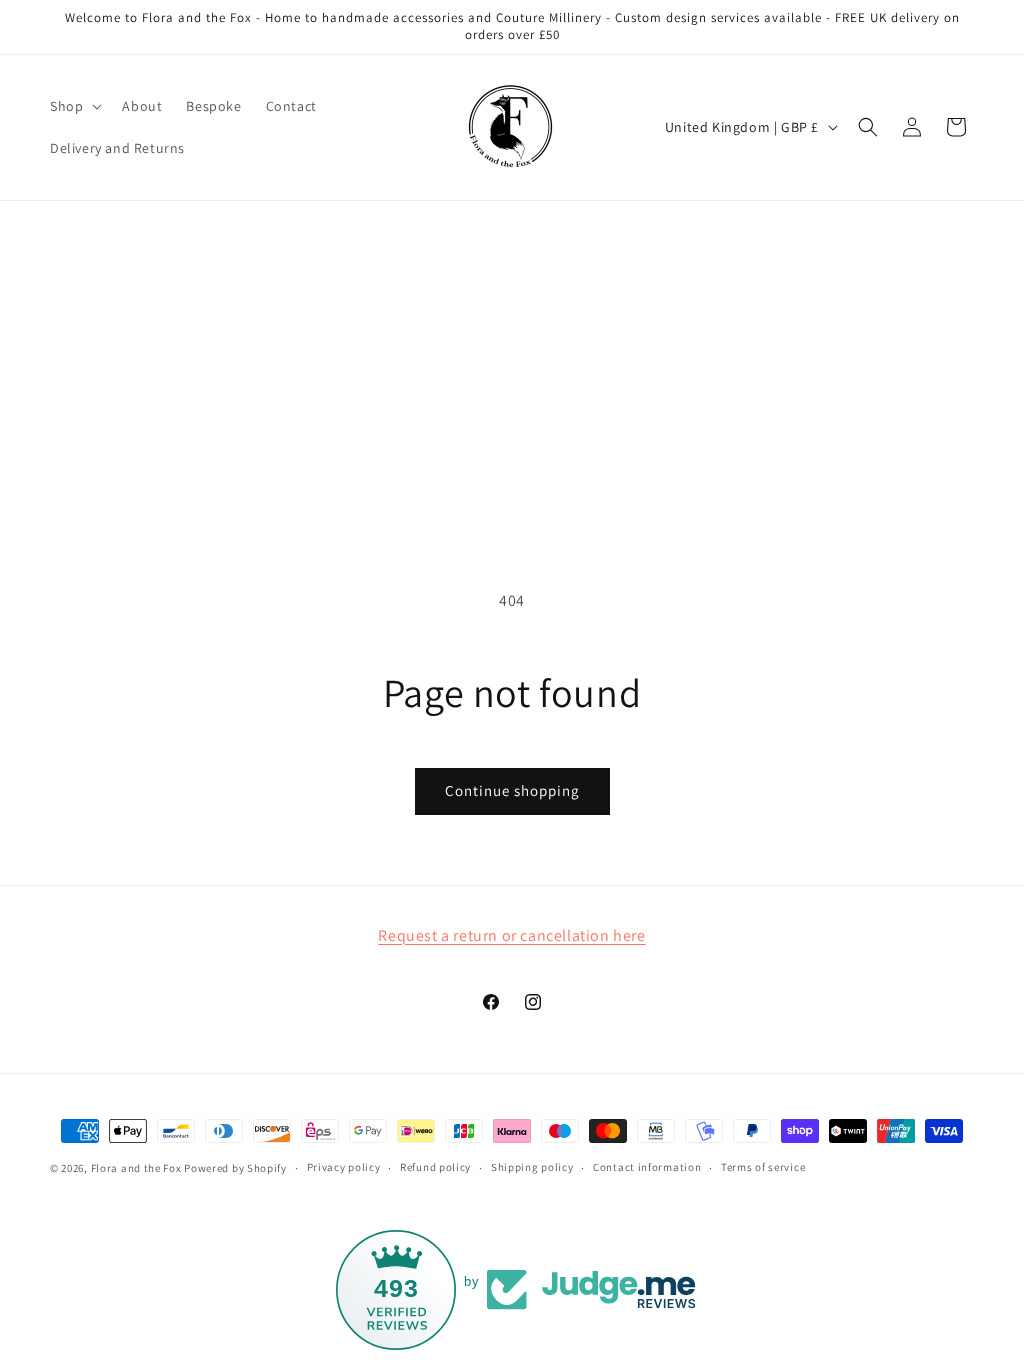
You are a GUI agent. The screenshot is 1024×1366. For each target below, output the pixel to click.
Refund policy (435, 1167)
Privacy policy (344, 1167)
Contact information (647, 1167)
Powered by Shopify (235, 1168)
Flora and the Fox (136, 1168)
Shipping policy (532, 1167)
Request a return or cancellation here (511, 935)
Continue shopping (512, 790)
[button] (74, 106)
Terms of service (763, 1167)
